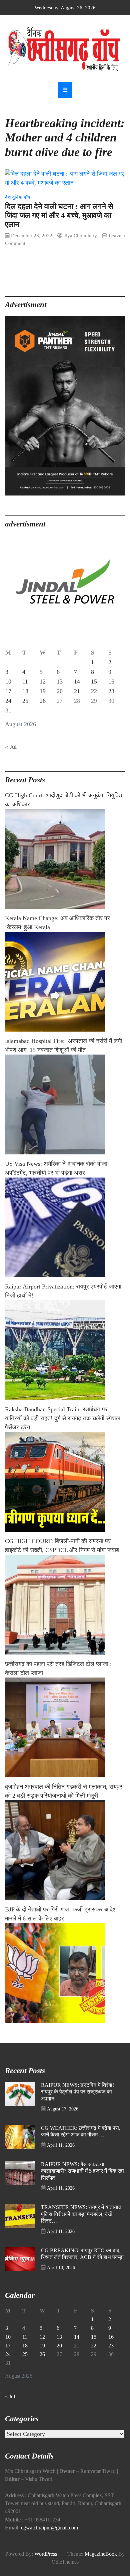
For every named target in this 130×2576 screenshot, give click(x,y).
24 (8, 701)
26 (43, 701)
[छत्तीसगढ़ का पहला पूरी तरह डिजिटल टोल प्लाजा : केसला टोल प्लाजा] (65, 1727)
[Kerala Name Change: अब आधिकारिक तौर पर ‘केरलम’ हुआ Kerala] (65, 982)
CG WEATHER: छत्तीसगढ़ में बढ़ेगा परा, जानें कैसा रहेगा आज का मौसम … (81, 2132)
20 (60, 691)
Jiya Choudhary (80, 235)
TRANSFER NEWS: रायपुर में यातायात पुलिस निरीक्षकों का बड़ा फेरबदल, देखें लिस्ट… (81, 2214)
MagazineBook (101, 2554)
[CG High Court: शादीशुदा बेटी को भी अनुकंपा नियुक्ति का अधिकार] (65, 859)
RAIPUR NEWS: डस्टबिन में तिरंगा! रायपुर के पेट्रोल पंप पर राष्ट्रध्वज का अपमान (77, 2092)
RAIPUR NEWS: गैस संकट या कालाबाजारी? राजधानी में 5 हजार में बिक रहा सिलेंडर (82, 2171)
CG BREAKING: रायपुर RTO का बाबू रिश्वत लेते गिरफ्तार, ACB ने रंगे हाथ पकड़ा (82, 2254)
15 (94, 682)
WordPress (46, 2554)
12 (43, 682)
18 (25, 691)
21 (77, 691)
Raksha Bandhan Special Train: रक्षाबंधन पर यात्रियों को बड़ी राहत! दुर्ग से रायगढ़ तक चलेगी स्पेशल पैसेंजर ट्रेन (62, 1418)
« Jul (11, 747)
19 (43, 691)
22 (94, 691)
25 (25, 701)
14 (77, 682)
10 (8, 682)
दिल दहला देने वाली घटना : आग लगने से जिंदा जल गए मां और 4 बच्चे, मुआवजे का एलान (59, 215)
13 (60, 682)
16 (111, 682)
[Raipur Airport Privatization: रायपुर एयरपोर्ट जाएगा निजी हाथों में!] (65, 1350)
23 (111, 691)
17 (8, 691)
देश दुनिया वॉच (18, 197)
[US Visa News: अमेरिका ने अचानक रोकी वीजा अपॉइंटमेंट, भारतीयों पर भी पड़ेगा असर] (65, 1227)
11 (25, 682)
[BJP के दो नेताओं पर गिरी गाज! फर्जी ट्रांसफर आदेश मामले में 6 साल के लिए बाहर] (65, 1973)
